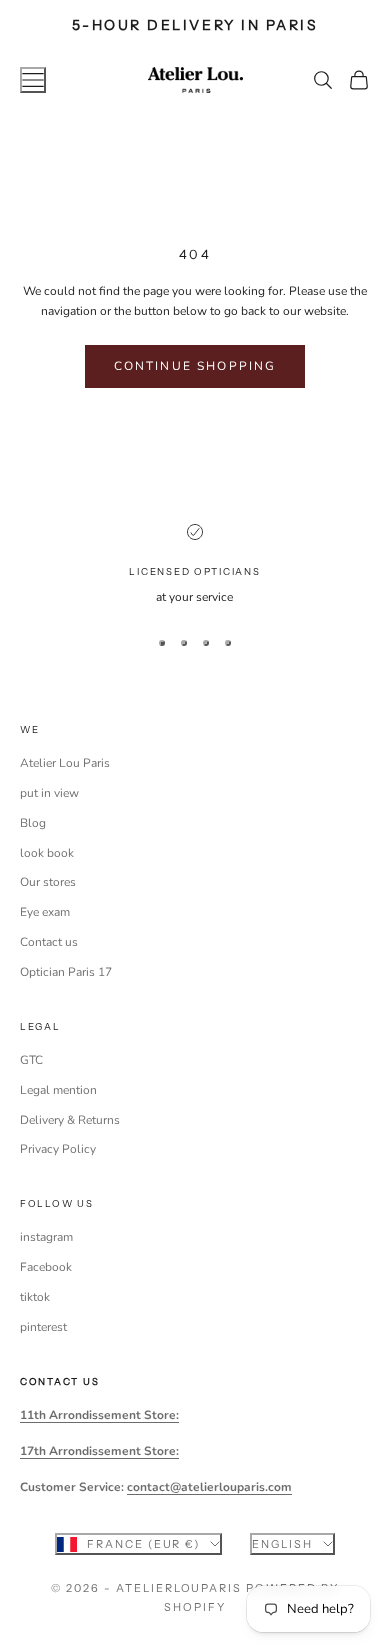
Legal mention (58, 1090)
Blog (33, 823)
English (282, 1544)
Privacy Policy (58, 1149)
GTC (31, 1060)
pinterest (43, 1327)
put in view (49, 793)
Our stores (48, 882)
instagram (46, 1237)
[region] (195, 566)
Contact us (49, 942)
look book (47, 853)
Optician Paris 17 (66, 972)
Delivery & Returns (70, 1120)
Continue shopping (195, 366)
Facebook (46, 1267)
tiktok (35, 1297)
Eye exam (45, 912)
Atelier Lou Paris (65, 763)
